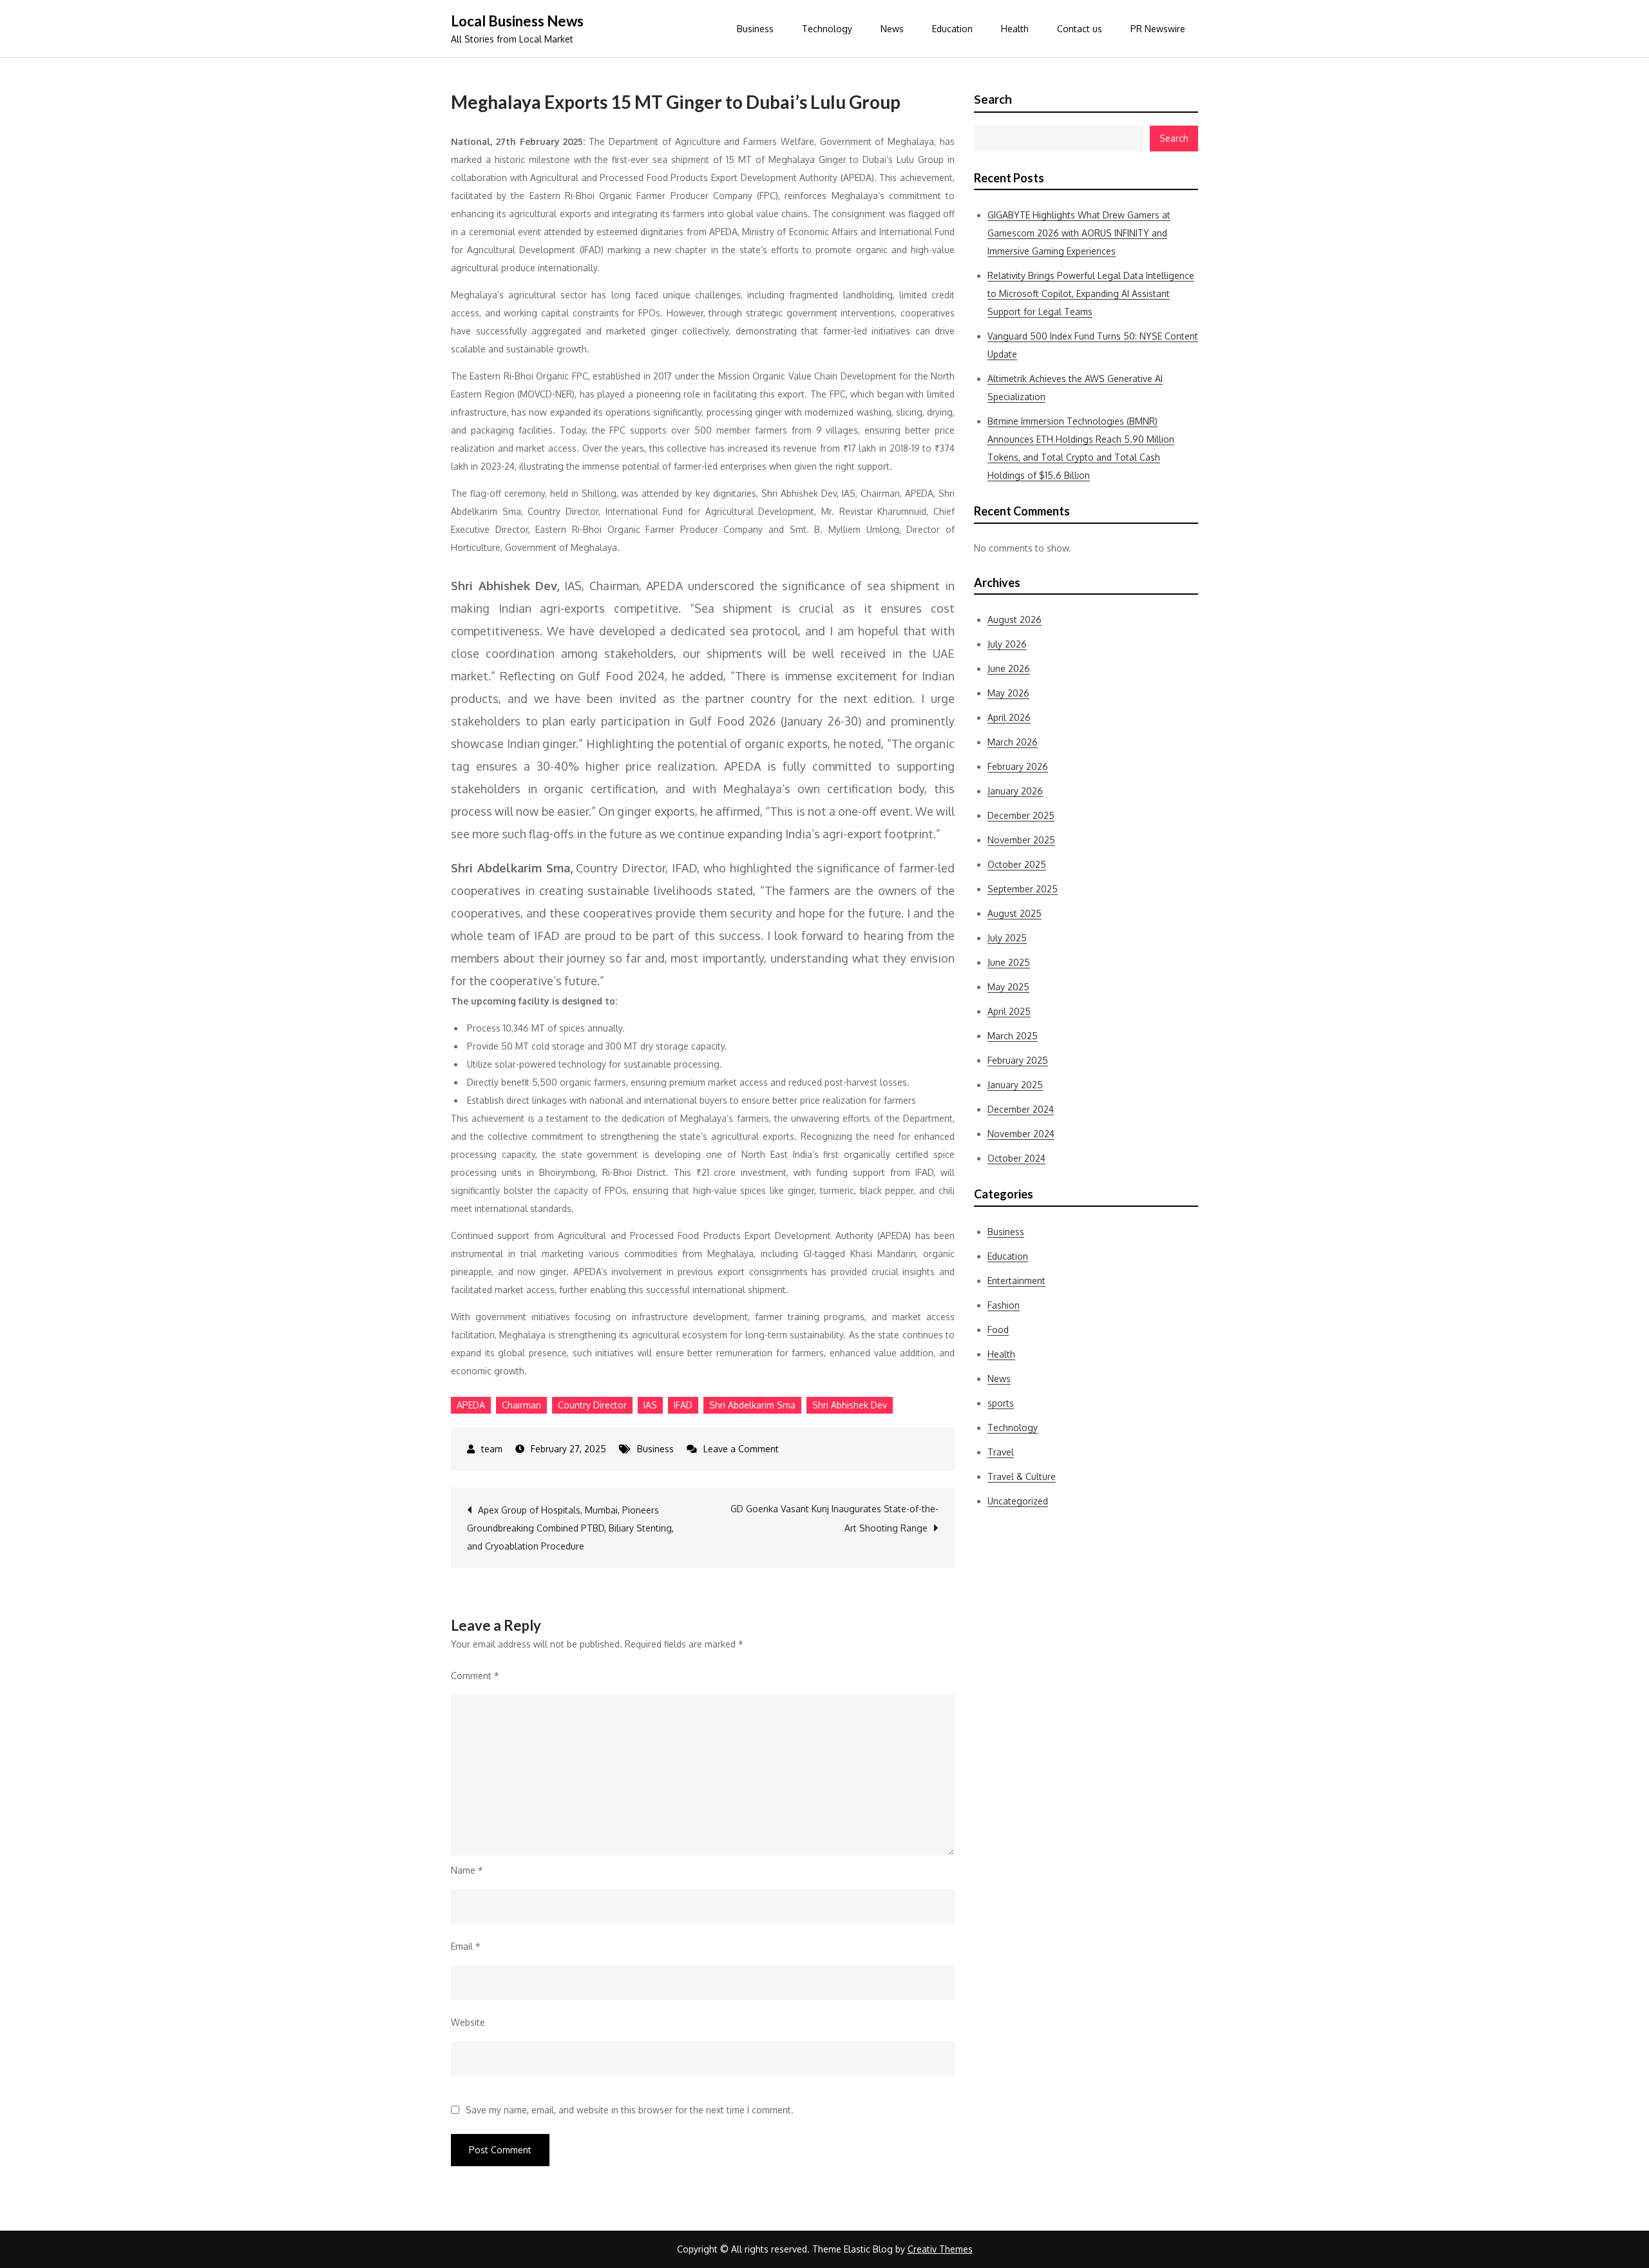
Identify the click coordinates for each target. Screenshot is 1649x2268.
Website (468, 2022)
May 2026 (1008, 693)
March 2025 (1013, 1036)
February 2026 (1018, 766)
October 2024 (1016, 1158)
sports (1001, 1403)
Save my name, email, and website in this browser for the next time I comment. (630, 2110)
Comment (475, 1676)
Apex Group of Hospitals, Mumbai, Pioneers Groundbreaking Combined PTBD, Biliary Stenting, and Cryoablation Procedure (570, 1528)
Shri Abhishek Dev (850, 1405)
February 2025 (1018, 1060)
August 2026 (1015, 620)
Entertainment (1016, 1281)
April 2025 (1009, 1011)
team (492, 1449)
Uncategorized (1018, 1501)
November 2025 (1021, 840)
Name (467, 1870)
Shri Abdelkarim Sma (752, 1405)
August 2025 (1015, 913)
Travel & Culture (1022, 1476)
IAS (650, 1405)
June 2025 (1009, 962)
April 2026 (1009, 717)
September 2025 (1023, 889)
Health (1015, 29)
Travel (1001, 1452)
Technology (827, 29)
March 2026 (1013, 742)
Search (993, 99)
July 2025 (1007, 938)
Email (466, 1946)
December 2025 (1021, 815)
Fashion (1004, 1305)
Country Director (592, 1405)
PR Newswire (1158, 29)
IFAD (683, 1405)
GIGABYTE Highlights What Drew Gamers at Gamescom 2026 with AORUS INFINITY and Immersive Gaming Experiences (1079, 233)
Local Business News (517, 21)
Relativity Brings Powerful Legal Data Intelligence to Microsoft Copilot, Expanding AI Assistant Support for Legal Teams (1091, 293)
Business (755, 29)
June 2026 (1009, 668)
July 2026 (1007, 644)
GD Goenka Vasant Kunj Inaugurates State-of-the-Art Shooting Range (834, 1518)
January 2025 (1015, 1085)
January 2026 (1015, 791)
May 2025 (1008, 987)
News (892, 29)
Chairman (521, 1405)
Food (998, 1330)
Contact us (1080, 29)
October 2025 (1017, 864)
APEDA (471, 1405)
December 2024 (1021, 1109)
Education (952, 29)
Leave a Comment (741, 1449)
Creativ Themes (940, 2249)
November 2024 (1021, 1134)
